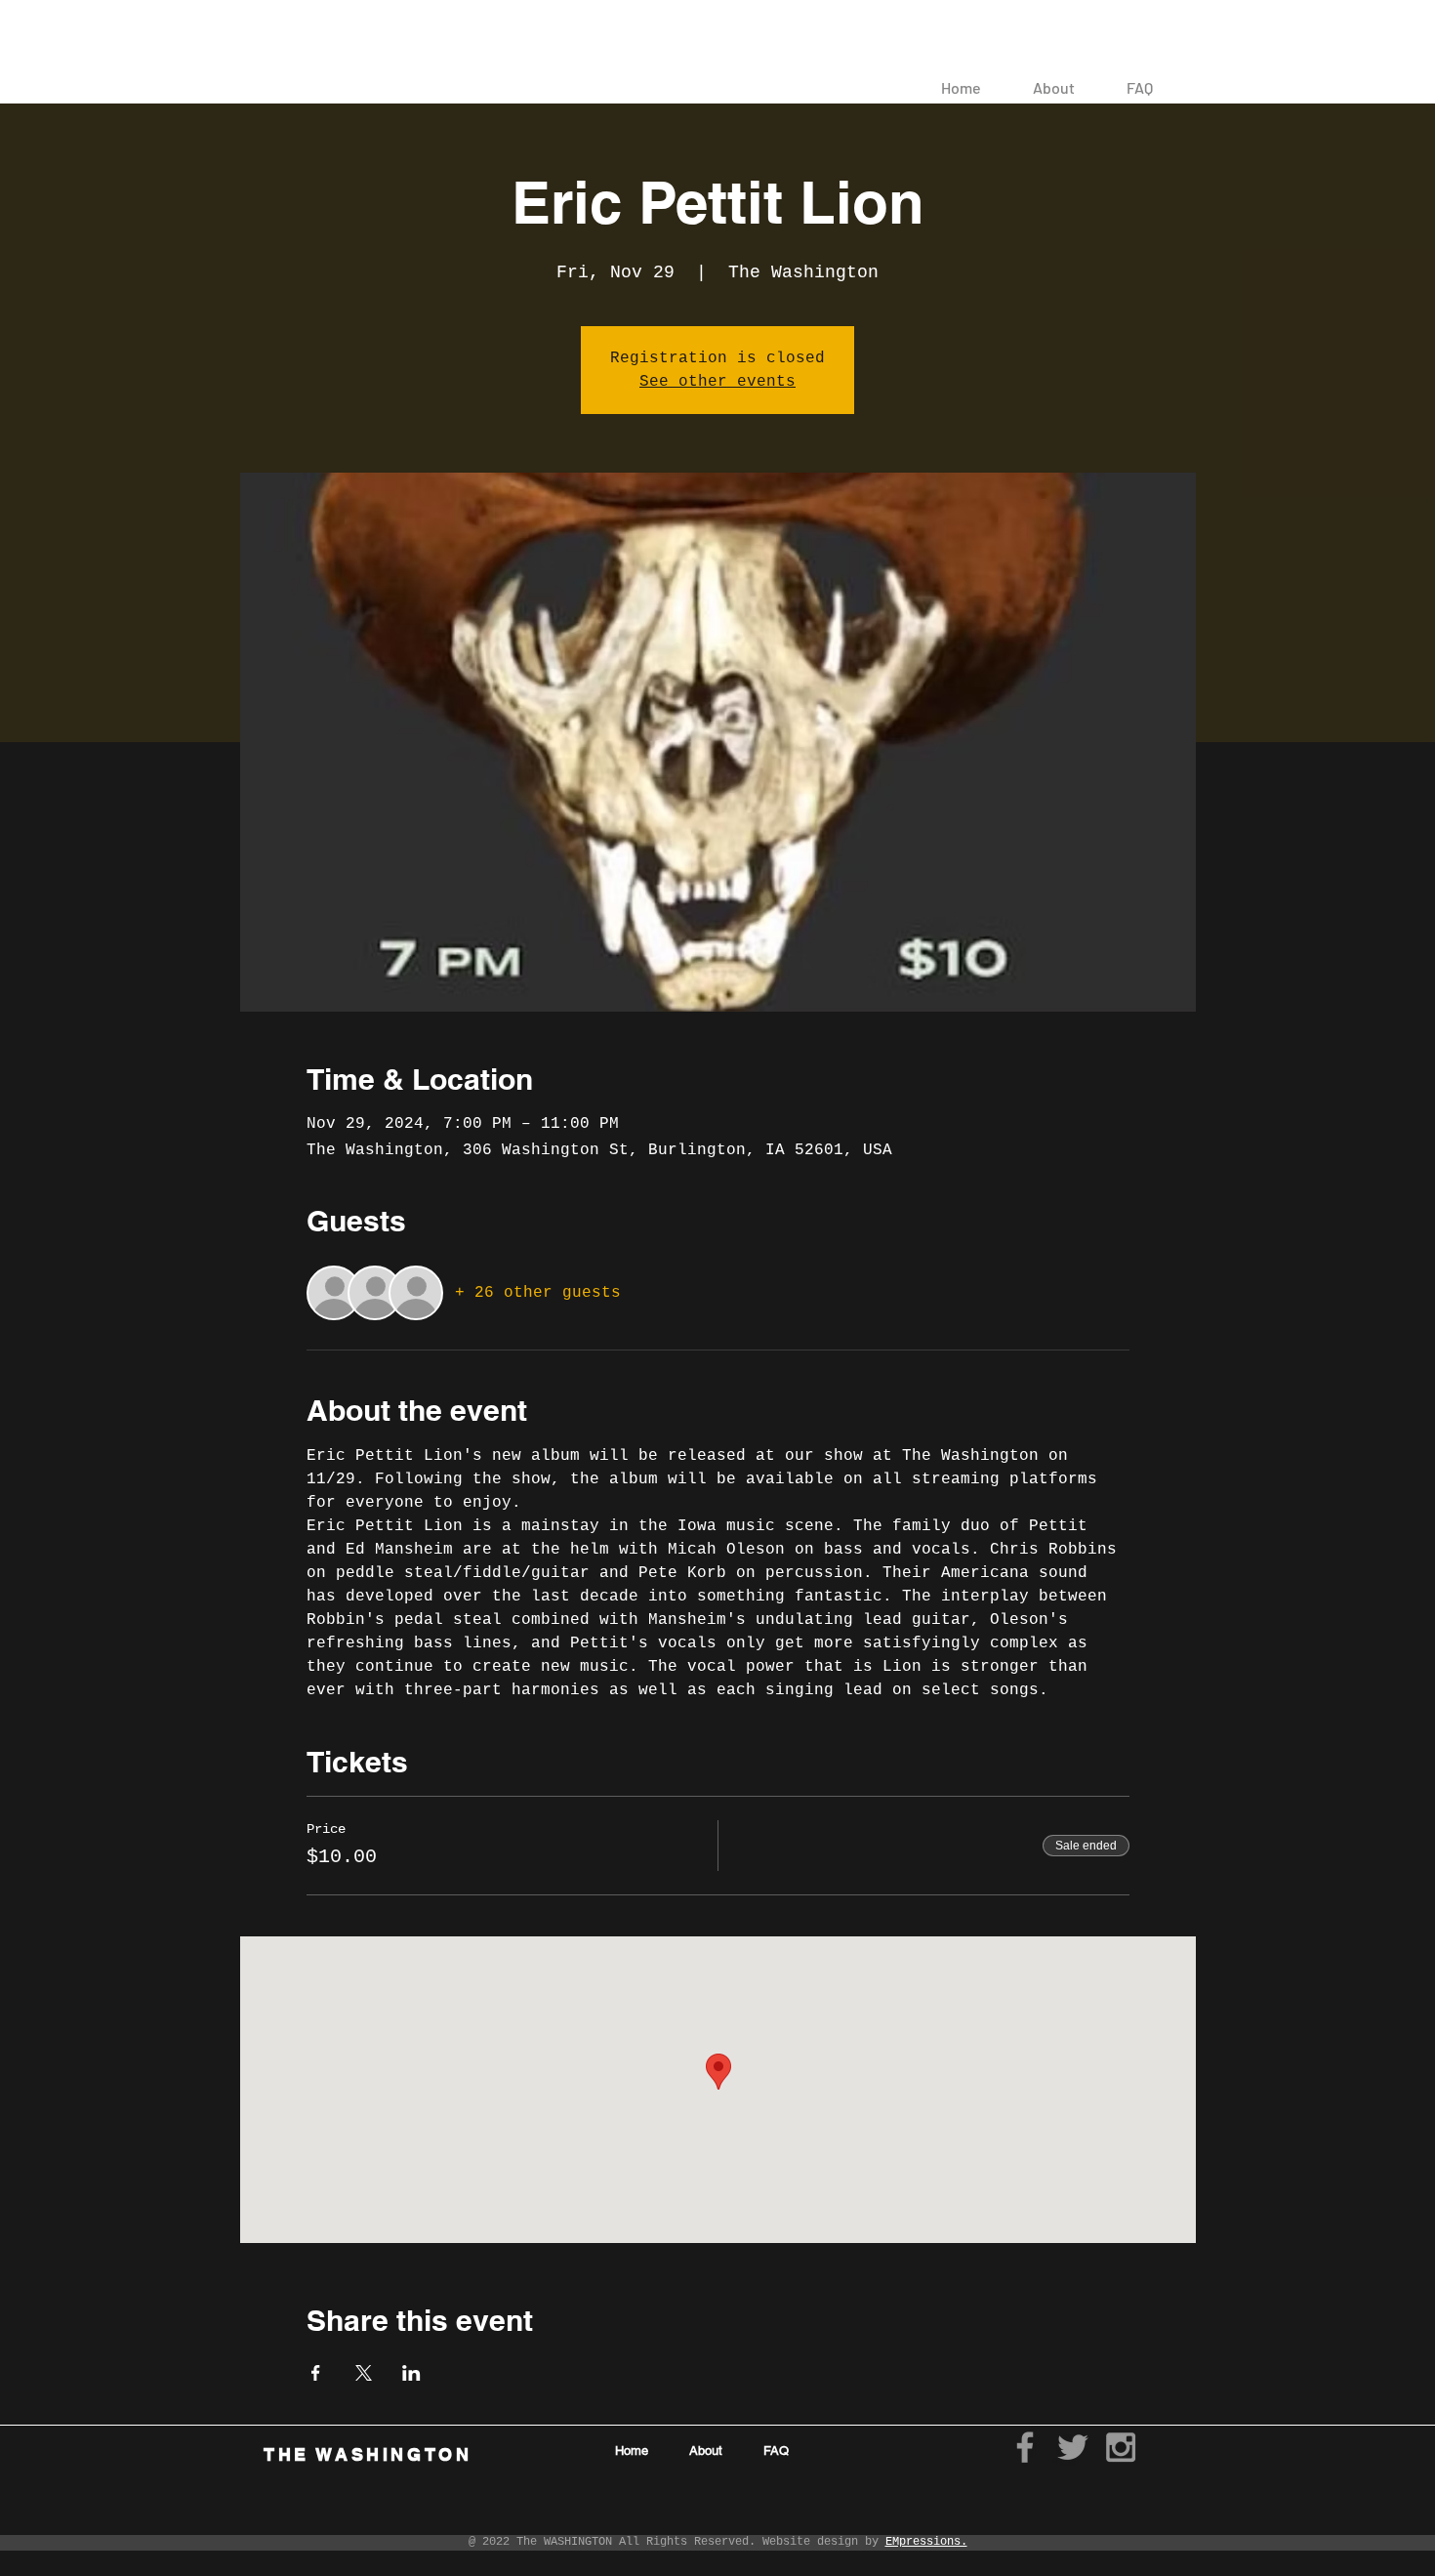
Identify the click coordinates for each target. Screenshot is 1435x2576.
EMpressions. (926, 2542)
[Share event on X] (364, 2373)
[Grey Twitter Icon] (1073, 2447)
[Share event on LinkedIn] (411, 2373)
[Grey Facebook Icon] (1025, 2447)
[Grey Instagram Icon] (1121, 2447)
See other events (717, 382)
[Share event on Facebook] (316, 2373)
